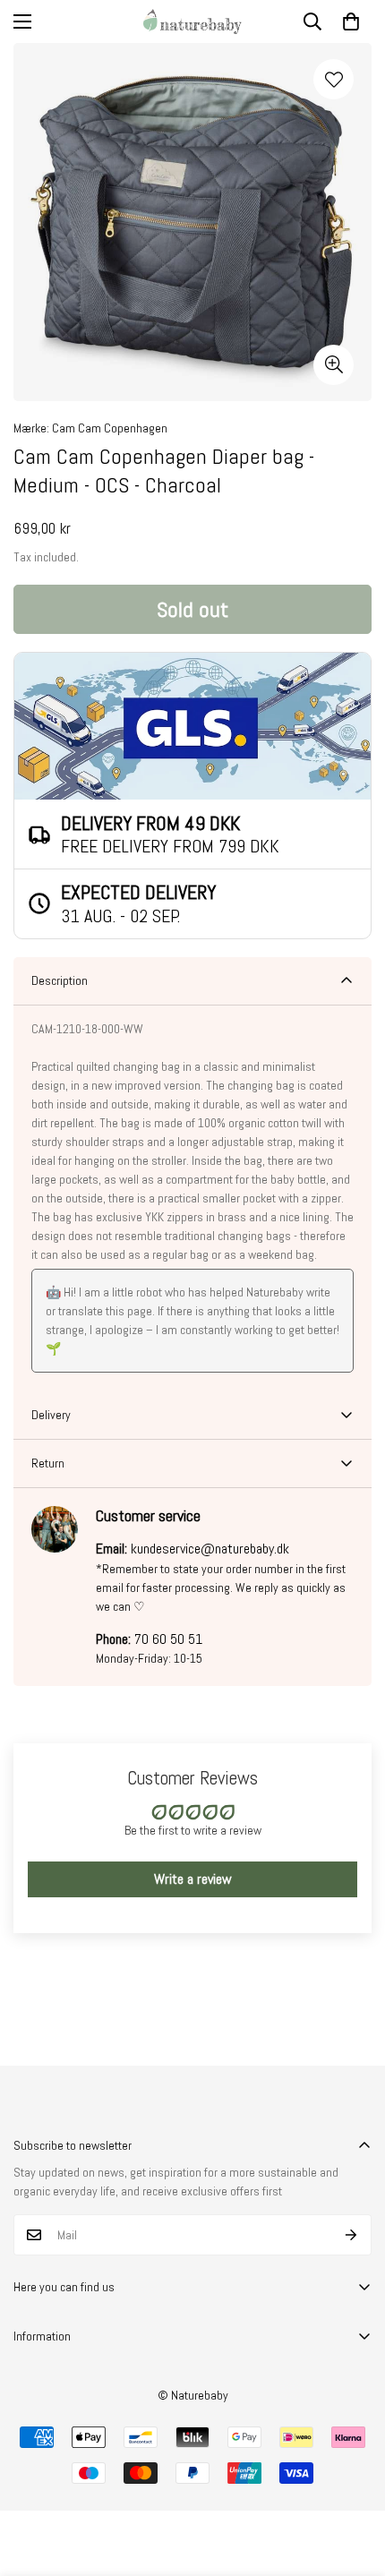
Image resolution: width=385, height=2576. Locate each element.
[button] (351, 21)
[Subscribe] (351, 2235)
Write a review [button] (193, 1879)
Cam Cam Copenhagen (110, 428)
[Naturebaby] (192, 21)
